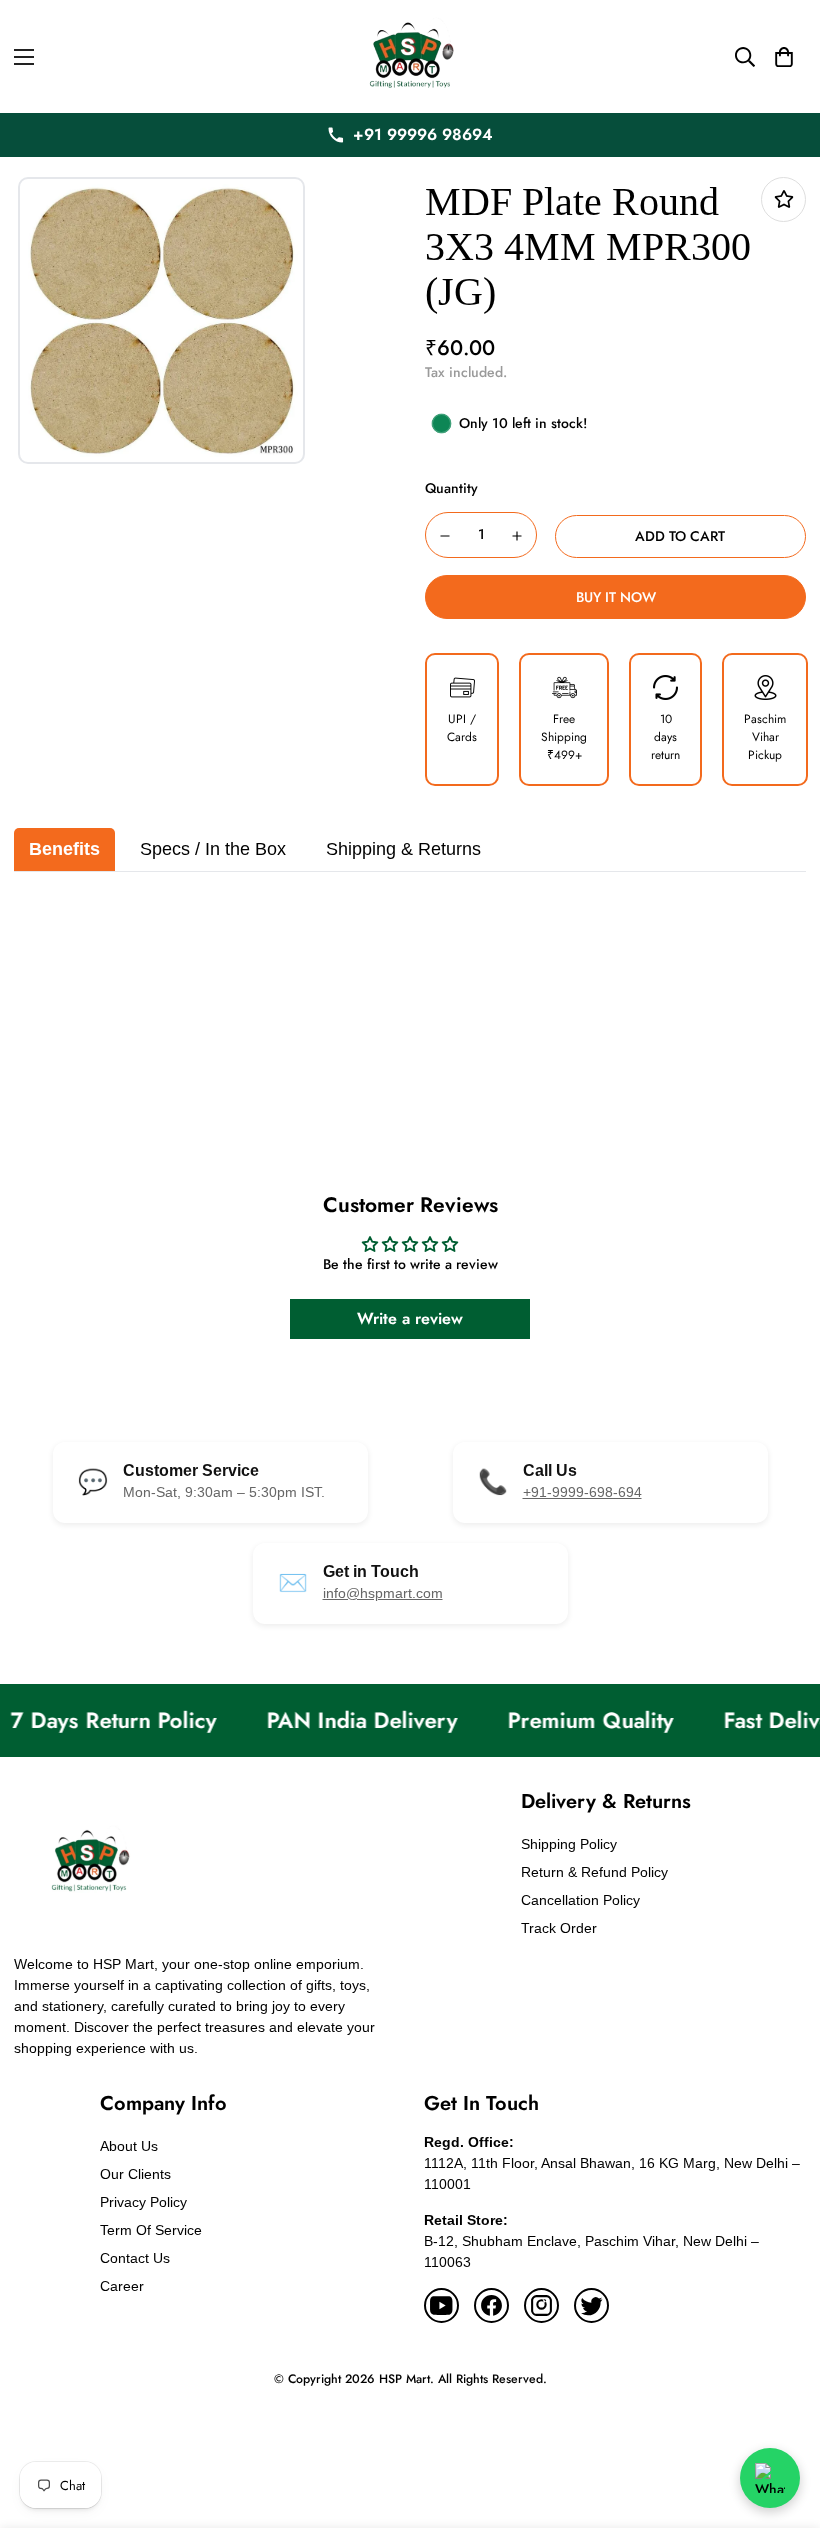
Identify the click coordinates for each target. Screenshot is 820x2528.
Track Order (559, 1928)
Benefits (64, 849)
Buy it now (616, 597)
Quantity (451, 488)
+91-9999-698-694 (582, 1492)
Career (122, 2286)
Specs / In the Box (213, 849)
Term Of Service (151, 2230)
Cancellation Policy (580, 1900)
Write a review (410, 1318)
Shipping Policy (569, 1844)
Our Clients (135, 2174)
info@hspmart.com (383, 1593)
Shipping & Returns (403, 849)
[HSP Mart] (410, 56)
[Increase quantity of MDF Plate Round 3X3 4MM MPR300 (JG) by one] (518, 536)
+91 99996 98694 (423, 134)
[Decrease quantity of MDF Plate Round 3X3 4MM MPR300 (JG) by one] (445, 536)
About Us (129, 2146)
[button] (784, 57)
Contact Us (135, 2258)
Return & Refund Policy (594, 1872)
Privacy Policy (143, 2202)
